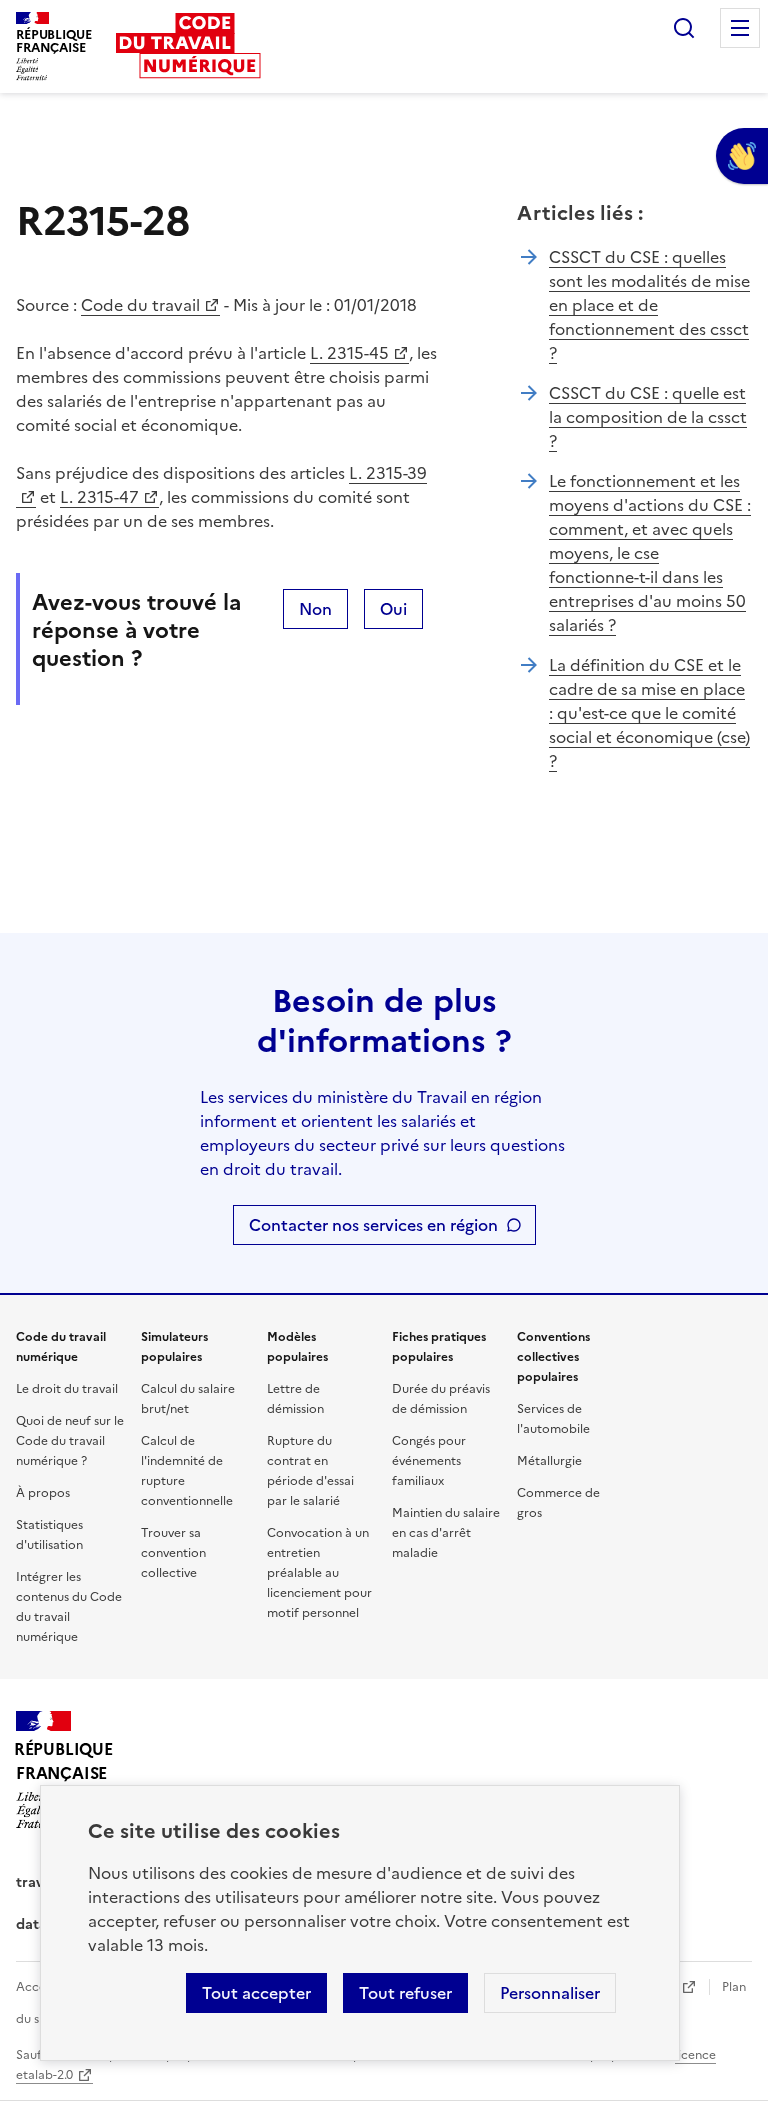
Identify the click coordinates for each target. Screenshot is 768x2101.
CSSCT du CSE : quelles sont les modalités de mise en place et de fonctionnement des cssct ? (649, 305)
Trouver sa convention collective (173, 1553)
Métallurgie (549, 1461)
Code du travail (140, 305)
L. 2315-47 (99, 497)
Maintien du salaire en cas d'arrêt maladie (446, 1533)
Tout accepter (256, 1993)
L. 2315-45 (349, 353)
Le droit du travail (67, 1389)
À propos (43, 1493)
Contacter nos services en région (373, 1225)
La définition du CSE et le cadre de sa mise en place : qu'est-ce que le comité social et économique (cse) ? (649, 713)
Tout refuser (405, 1993)
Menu (740, 28)
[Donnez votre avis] (742, 156)
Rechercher (684, 28)
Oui (393, 609)
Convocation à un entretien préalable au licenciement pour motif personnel (319, 1573)
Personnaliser (550, 1993)
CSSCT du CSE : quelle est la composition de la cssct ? (648, 417)
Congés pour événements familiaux (429, 1461)
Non (315, 609)
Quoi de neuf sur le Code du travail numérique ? (70, 1441)
